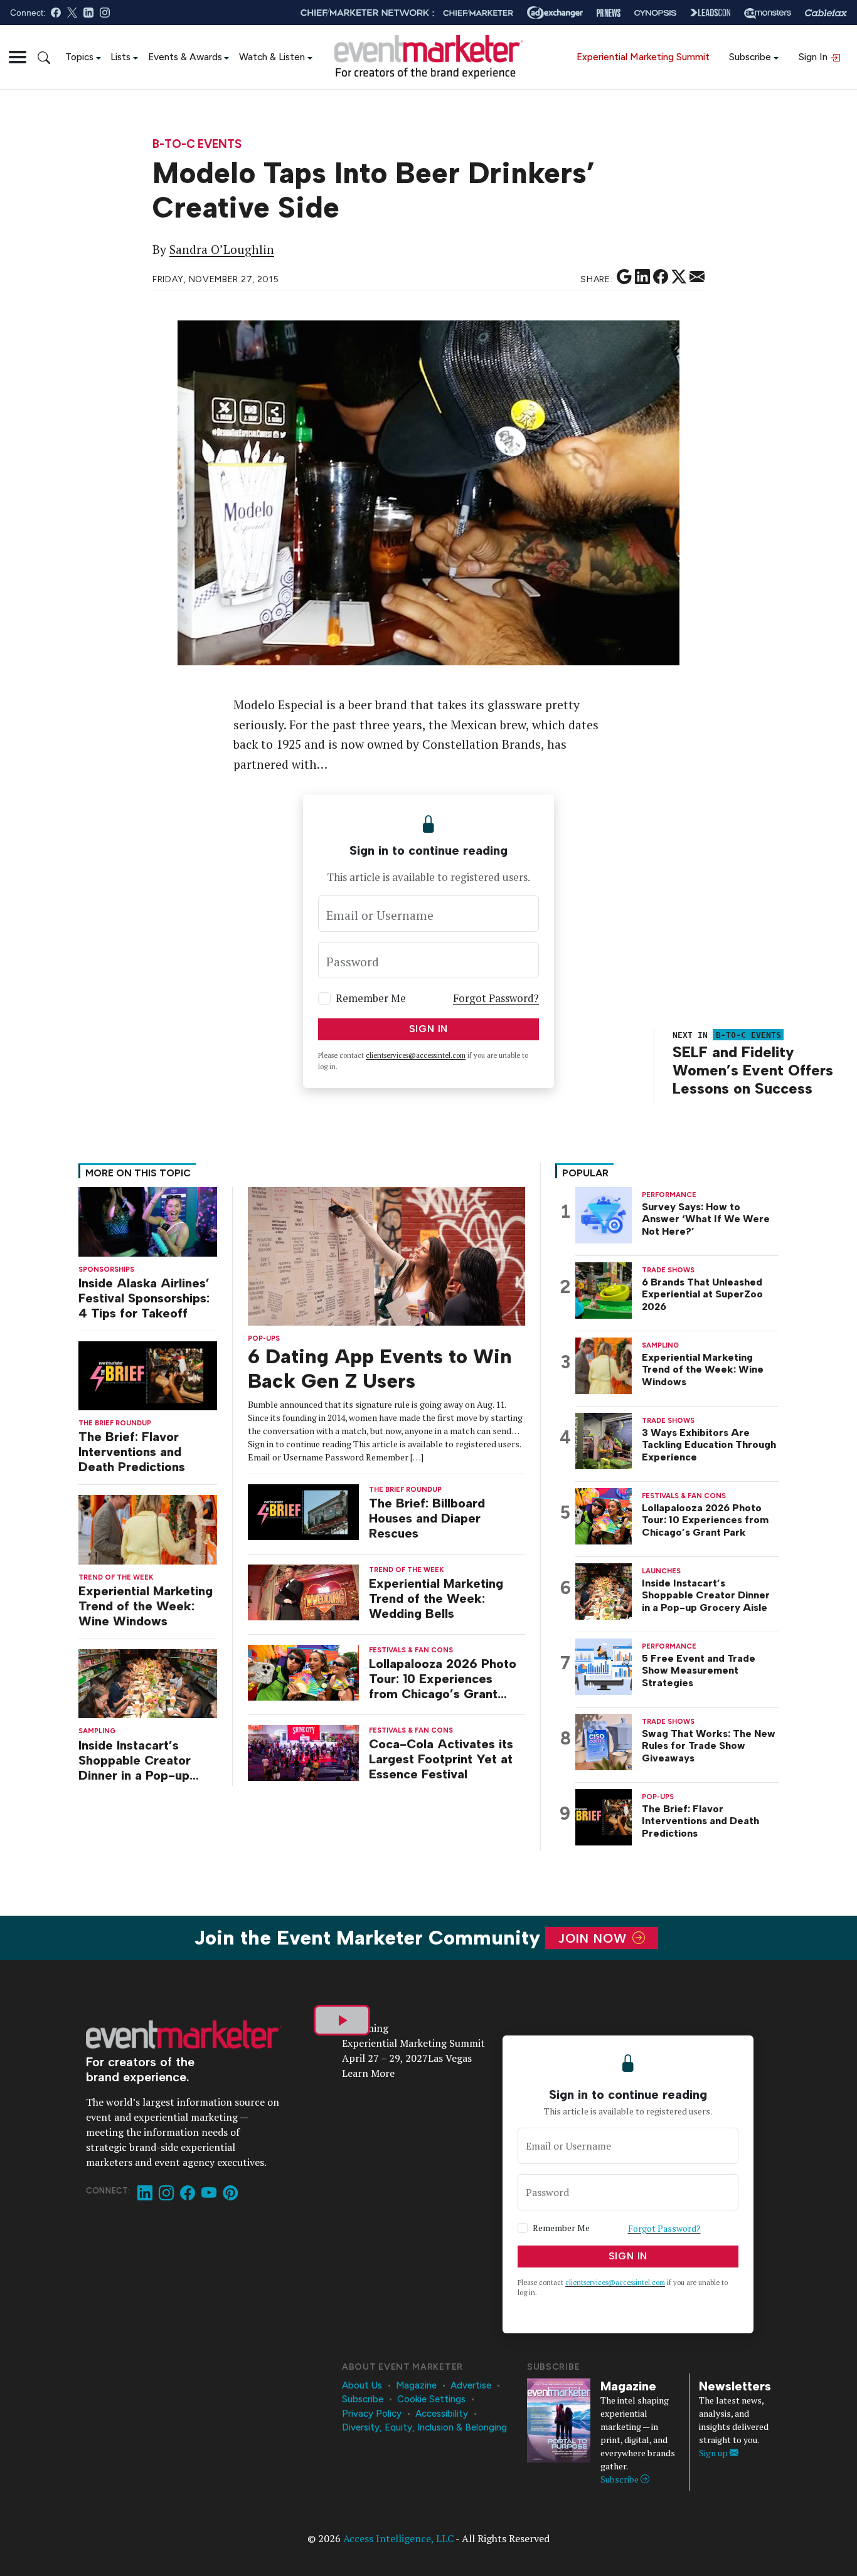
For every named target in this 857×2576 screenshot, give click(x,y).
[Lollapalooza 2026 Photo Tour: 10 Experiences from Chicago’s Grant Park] (303, 1671)
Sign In (814, 57)
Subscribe (750, 57)
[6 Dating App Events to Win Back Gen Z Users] (386, 1255)
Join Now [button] (594, 1938)
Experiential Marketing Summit (643, 57)
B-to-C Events (197, 145)
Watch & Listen (272, 57)
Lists (120, 57)
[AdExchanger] (555, 13)
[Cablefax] (826, 13)
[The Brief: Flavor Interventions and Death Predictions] (148, 1375)
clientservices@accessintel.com (416, 1055)
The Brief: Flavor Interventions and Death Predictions (132, 1452)
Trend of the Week (116, 1577)
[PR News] (609, 13)
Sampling (97, 1731)
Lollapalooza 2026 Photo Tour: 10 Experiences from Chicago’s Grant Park (443, 1679)
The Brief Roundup (115, 1423)
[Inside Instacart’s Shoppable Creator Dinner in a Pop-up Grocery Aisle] (148, 1683)
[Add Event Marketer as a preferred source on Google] (624, 277)
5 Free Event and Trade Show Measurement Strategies (699, 1670)
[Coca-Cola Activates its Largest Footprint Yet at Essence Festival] (303, 1752)
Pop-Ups (264, 1338)
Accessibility (442, 2414)
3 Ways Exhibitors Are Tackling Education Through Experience (709, 1444)
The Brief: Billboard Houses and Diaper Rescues (427, 1518)
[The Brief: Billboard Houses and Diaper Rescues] (303, 1511)
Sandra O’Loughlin (222, 250)
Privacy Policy (372, 2414)
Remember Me (371, 998)
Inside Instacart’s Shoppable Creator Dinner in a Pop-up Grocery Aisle (135, 1760)
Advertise (471, 2385)
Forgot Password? (496, 998)
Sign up (714, 2453)
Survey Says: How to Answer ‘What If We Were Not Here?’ (706, 1219)
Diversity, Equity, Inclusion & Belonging (424, 2427)
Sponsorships (106, 1270)
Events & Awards (185, 57)
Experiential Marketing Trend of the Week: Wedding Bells (436, 1598)
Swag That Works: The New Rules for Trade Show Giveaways (709, 1745)
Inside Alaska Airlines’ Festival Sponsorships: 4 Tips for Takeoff (144, 1298)
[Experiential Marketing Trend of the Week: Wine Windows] (148, 1528)
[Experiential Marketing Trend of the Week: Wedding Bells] (303, 1591)
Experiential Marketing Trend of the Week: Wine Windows (146, 1606)
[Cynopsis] (655, 13)
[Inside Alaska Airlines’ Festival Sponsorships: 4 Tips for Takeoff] (148, 1221)
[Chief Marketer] (478, 13)
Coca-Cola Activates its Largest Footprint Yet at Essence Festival (441, 1759)
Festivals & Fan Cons (411, 1650)
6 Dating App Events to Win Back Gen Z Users (380, 1368)
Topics (79, 57)
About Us (362, 2385)
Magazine (416, 2385)
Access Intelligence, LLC (398, 2538)
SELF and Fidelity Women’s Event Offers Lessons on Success (753, 1070)
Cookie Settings (431, 2399)
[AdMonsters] (768, 13)
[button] (18, 57)
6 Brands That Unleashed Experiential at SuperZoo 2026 (702, 1294)
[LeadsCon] (710, 13)
